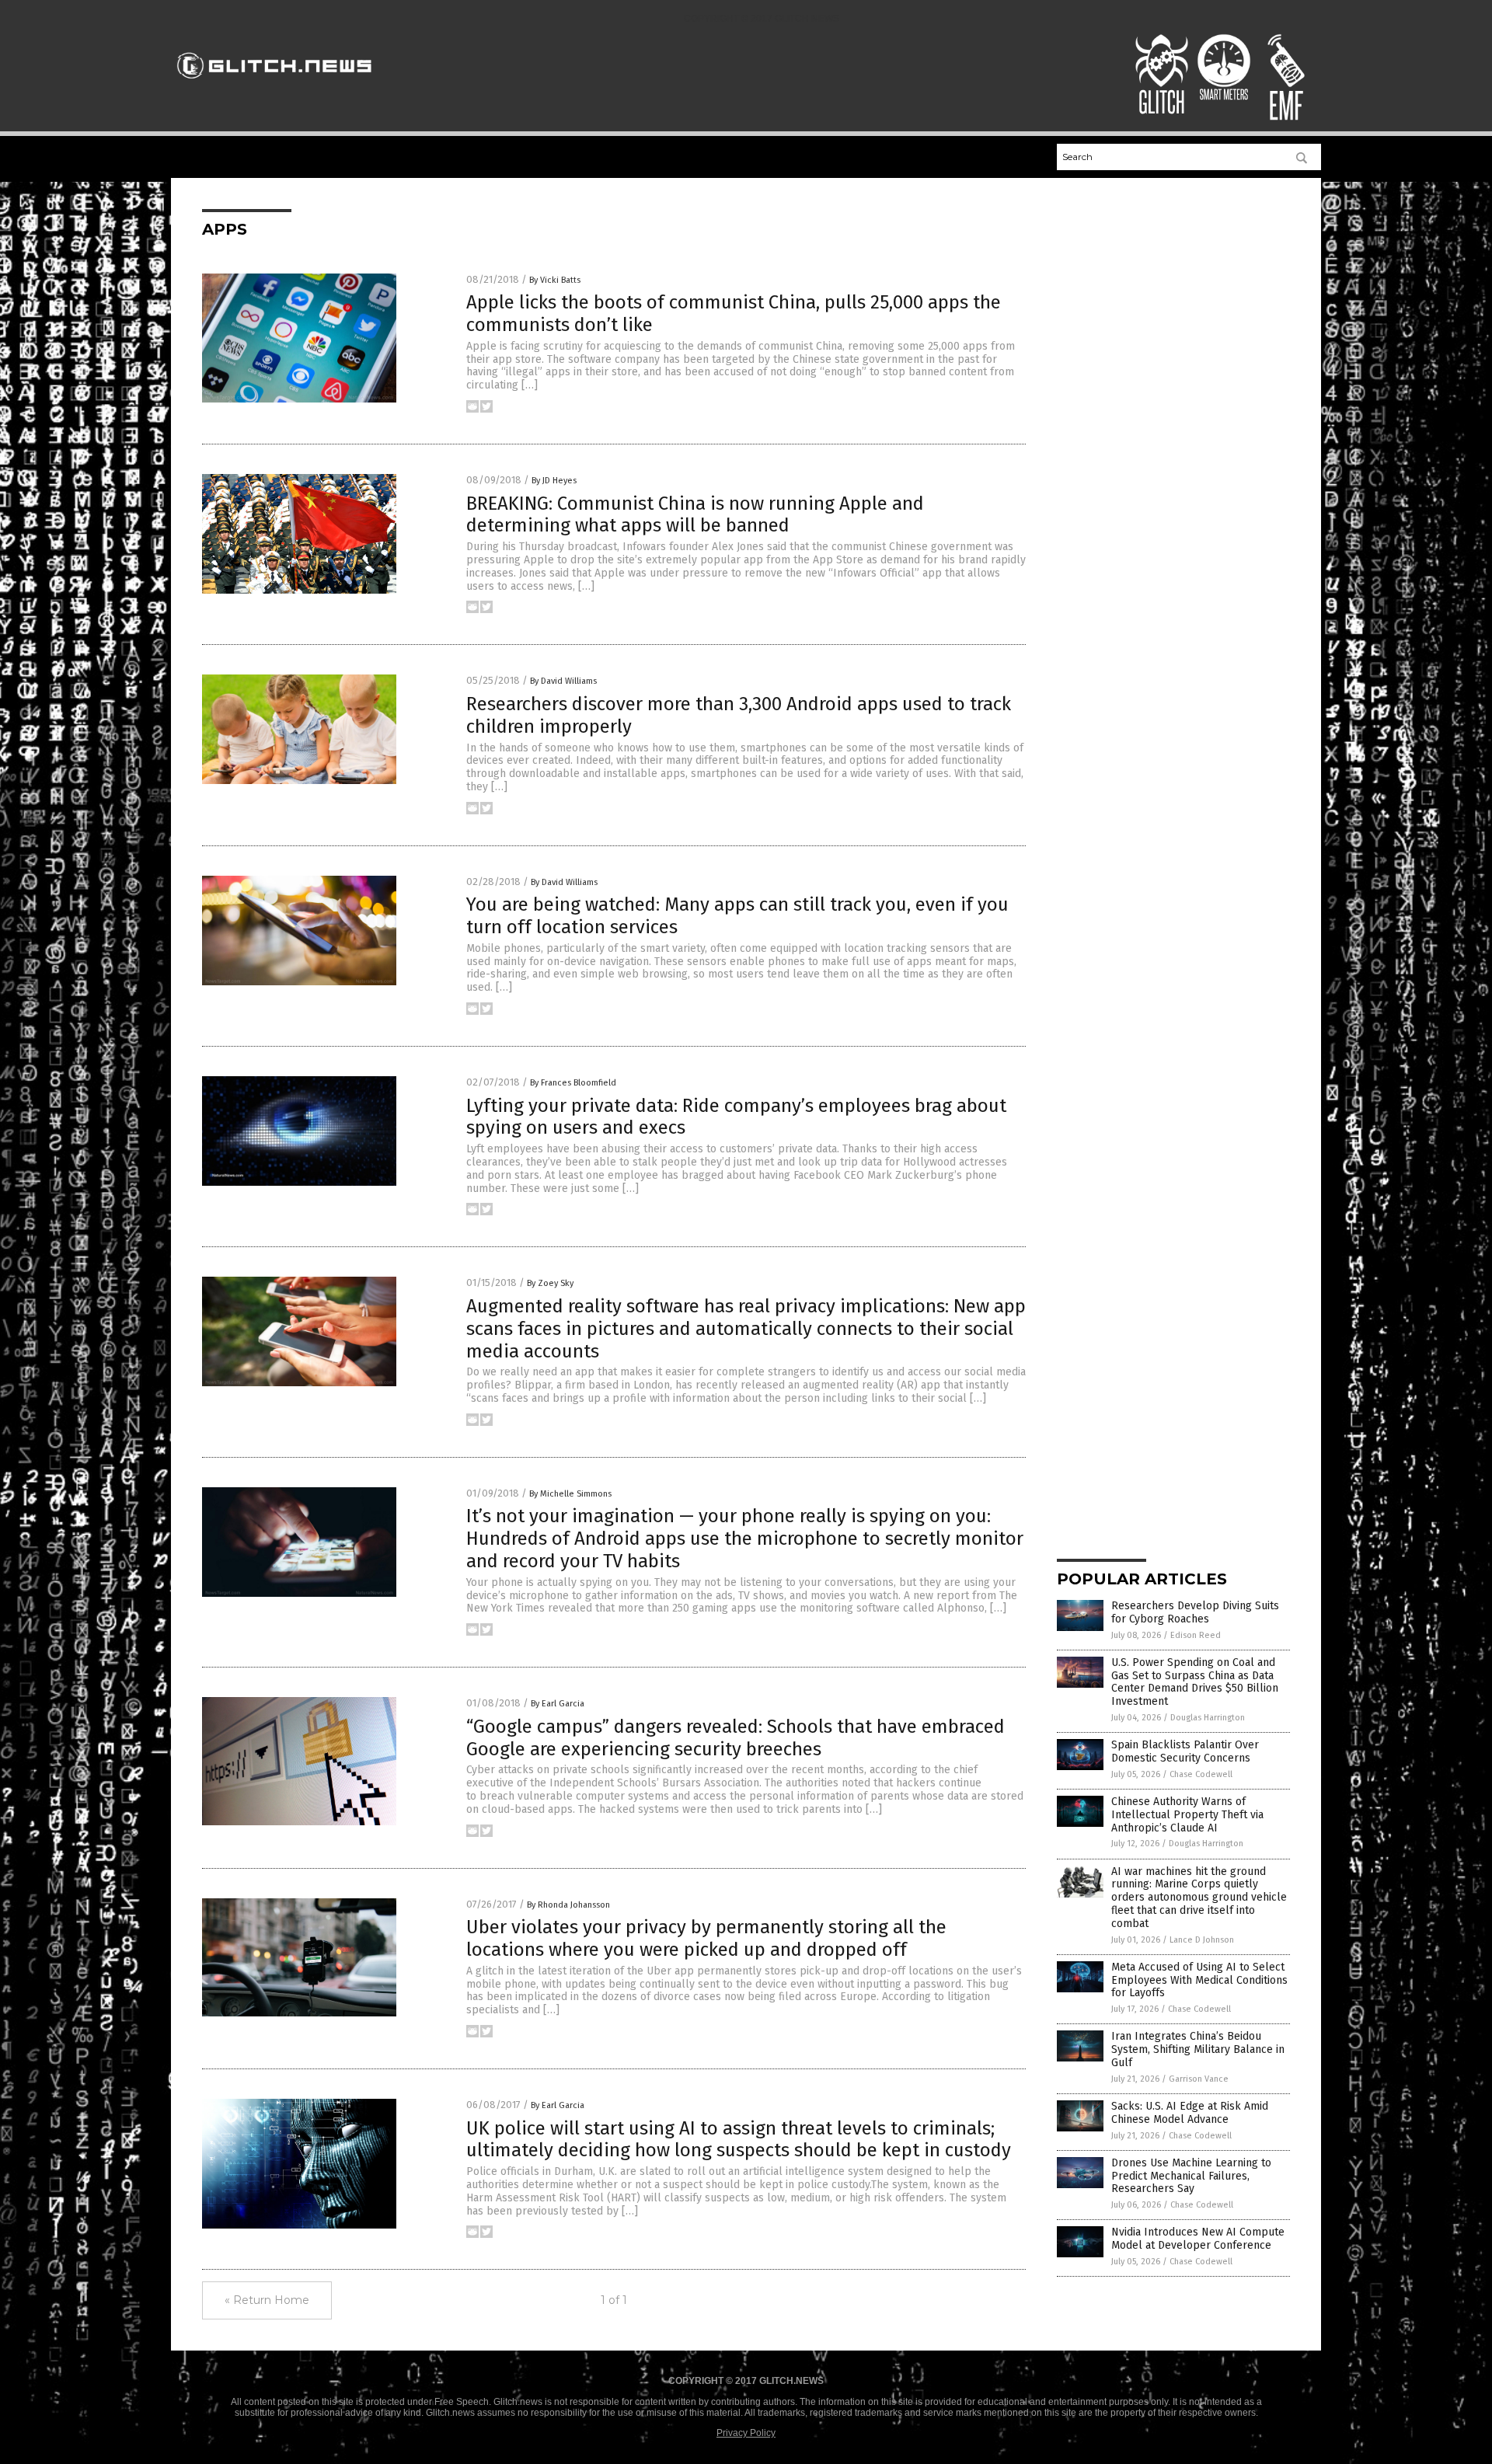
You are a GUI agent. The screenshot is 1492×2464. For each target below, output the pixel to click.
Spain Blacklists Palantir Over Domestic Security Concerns (1185, 1751)
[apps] (275, 85)
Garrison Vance (1199, 2079)
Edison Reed (1196, 1635)
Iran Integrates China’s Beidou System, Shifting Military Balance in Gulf (1198, 2049)
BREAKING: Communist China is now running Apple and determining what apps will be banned (695, 515)
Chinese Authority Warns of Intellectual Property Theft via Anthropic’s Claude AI (1187, 1815)
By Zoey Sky (550, 1283)
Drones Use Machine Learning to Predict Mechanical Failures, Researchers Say (1191, 2176)
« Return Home (267, 2300)
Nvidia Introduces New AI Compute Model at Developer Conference (1198, 2239)
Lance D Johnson (1202, 1940)
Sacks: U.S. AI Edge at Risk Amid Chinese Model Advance (1190, 2113)
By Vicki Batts (555, 280)
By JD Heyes (554, 481)
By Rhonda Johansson (568, 1905)
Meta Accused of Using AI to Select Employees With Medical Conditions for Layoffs (1199, 1980)
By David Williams (563, 681)
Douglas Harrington (1208, 1718)
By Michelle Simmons (570, 1494)
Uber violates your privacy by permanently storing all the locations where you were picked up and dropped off (706, 1938)
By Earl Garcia (558, 1704)
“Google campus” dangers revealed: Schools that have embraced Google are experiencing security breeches (736, 1738)
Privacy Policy (746, 2433)
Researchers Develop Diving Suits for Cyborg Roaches (1195, 1612)
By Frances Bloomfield (573, 1083)
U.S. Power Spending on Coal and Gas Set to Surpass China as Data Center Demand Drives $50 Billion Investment (1195, 1682)
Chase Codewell (1201, 1774)
